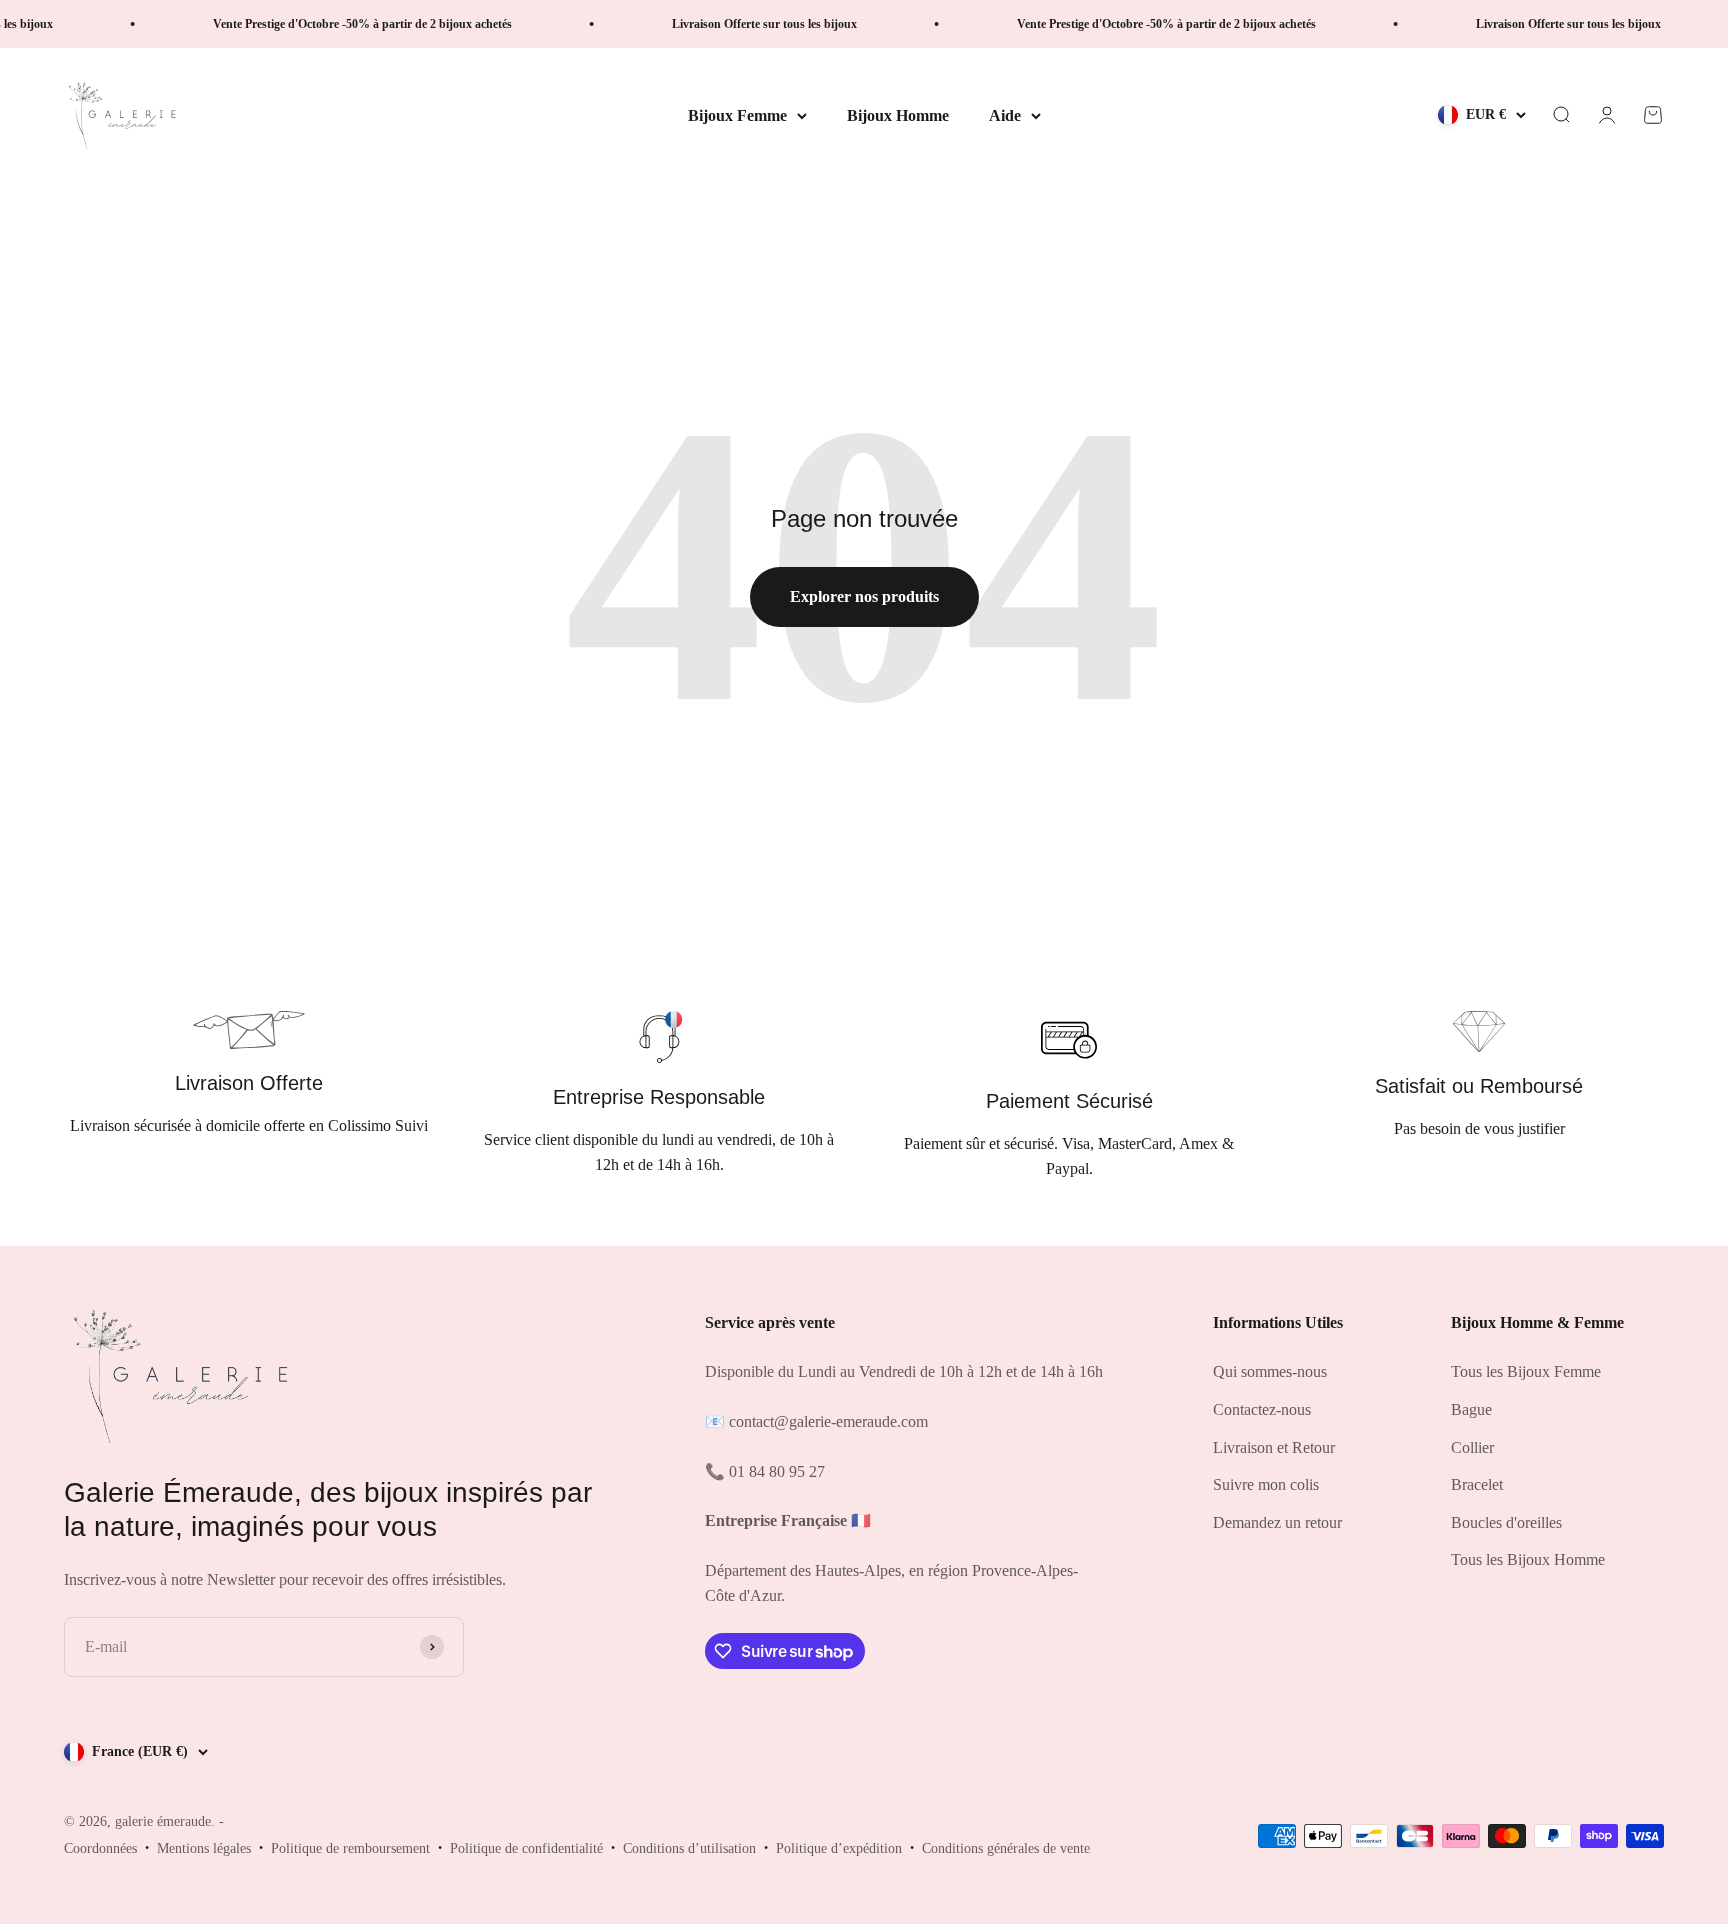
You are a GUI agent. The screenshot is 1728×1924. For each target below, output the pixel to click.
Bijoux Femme (737, 115)
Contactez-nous (1262, 1409)
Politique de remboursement (350, 1848)
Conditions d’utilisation (689, 1848)
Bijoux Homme (898, 115)
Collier (1472, 1447)
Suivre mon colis (1266, 1484)
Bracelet (1477, 1484)
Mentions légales (204, 1848)
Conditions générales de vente (1006, 1848)
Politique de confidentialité (526, 1848)
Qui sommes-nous (1270, 1371)
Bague (1471, 1409)
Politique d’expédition (839, 1848)
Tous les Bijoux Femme (1526, 1371)
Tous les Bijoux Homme (1528, 1559)
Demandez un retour (1277, 1522)
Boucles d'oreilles (1506, 1522)
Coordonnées (100, 1848)
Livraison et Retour (1274, 1447)
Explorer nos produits (864, 596)
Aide (1005, 115)
